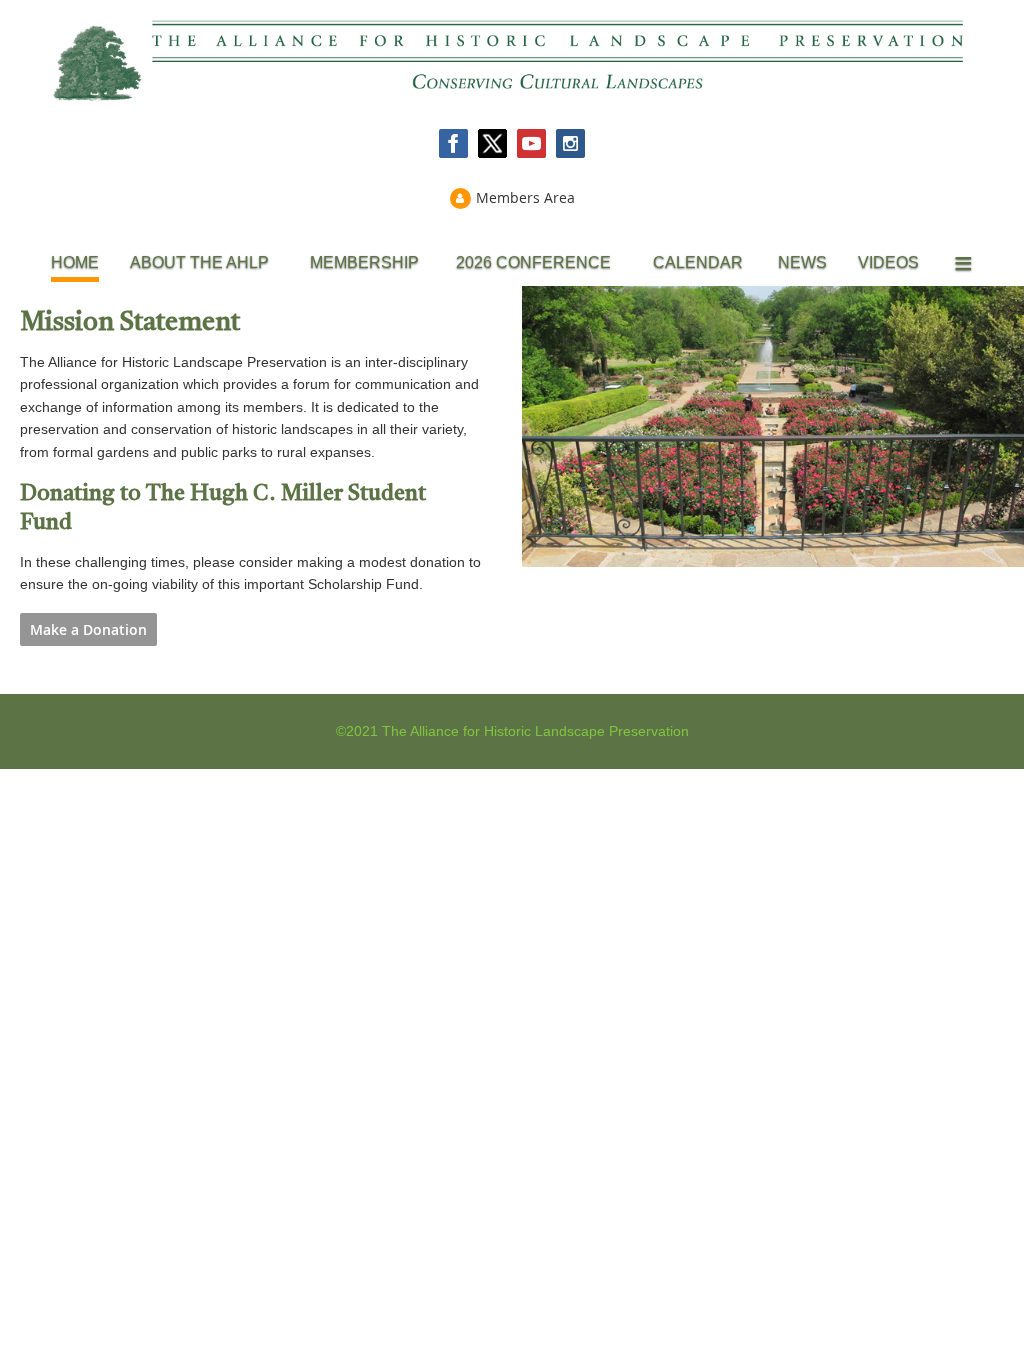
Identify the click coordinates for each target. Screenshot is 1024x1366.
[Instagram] (570, 143)
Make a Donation (88, 629)
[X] (492, 143)
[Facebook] (453, 143)
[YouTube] (531, 143)
